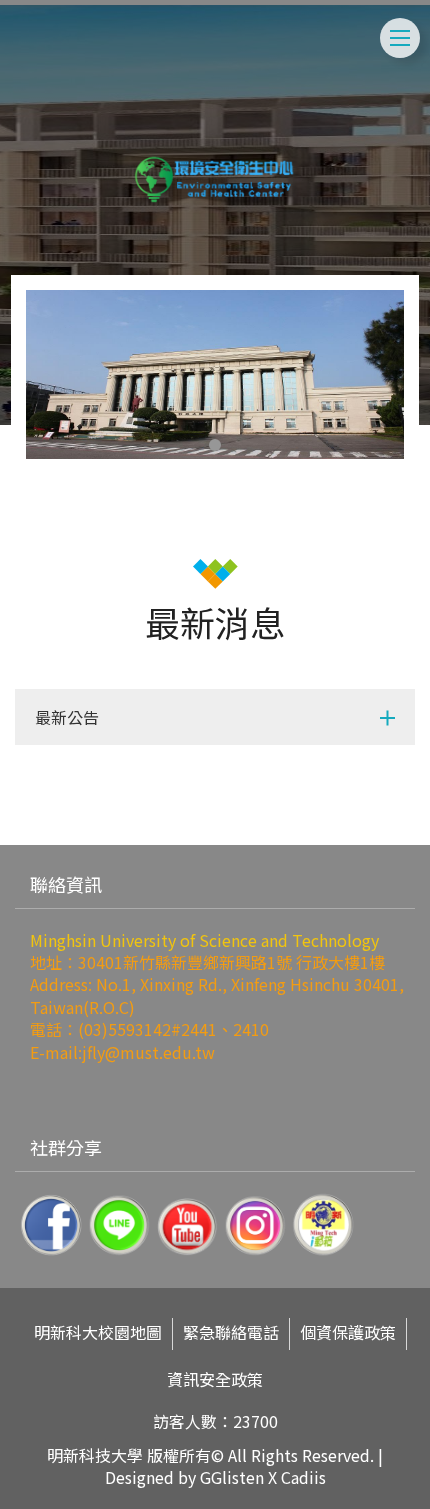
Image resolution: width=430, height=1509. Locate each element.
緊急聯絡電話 (231, 1332)
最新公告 (67, 717)
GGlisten (232, 1477)
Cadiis (303, 1477)
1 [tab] (215, 445)
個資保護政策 (348, 1332)
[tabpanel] (215, 374)
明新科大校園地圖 (98, 1332)
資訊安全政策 (215, 1379)
